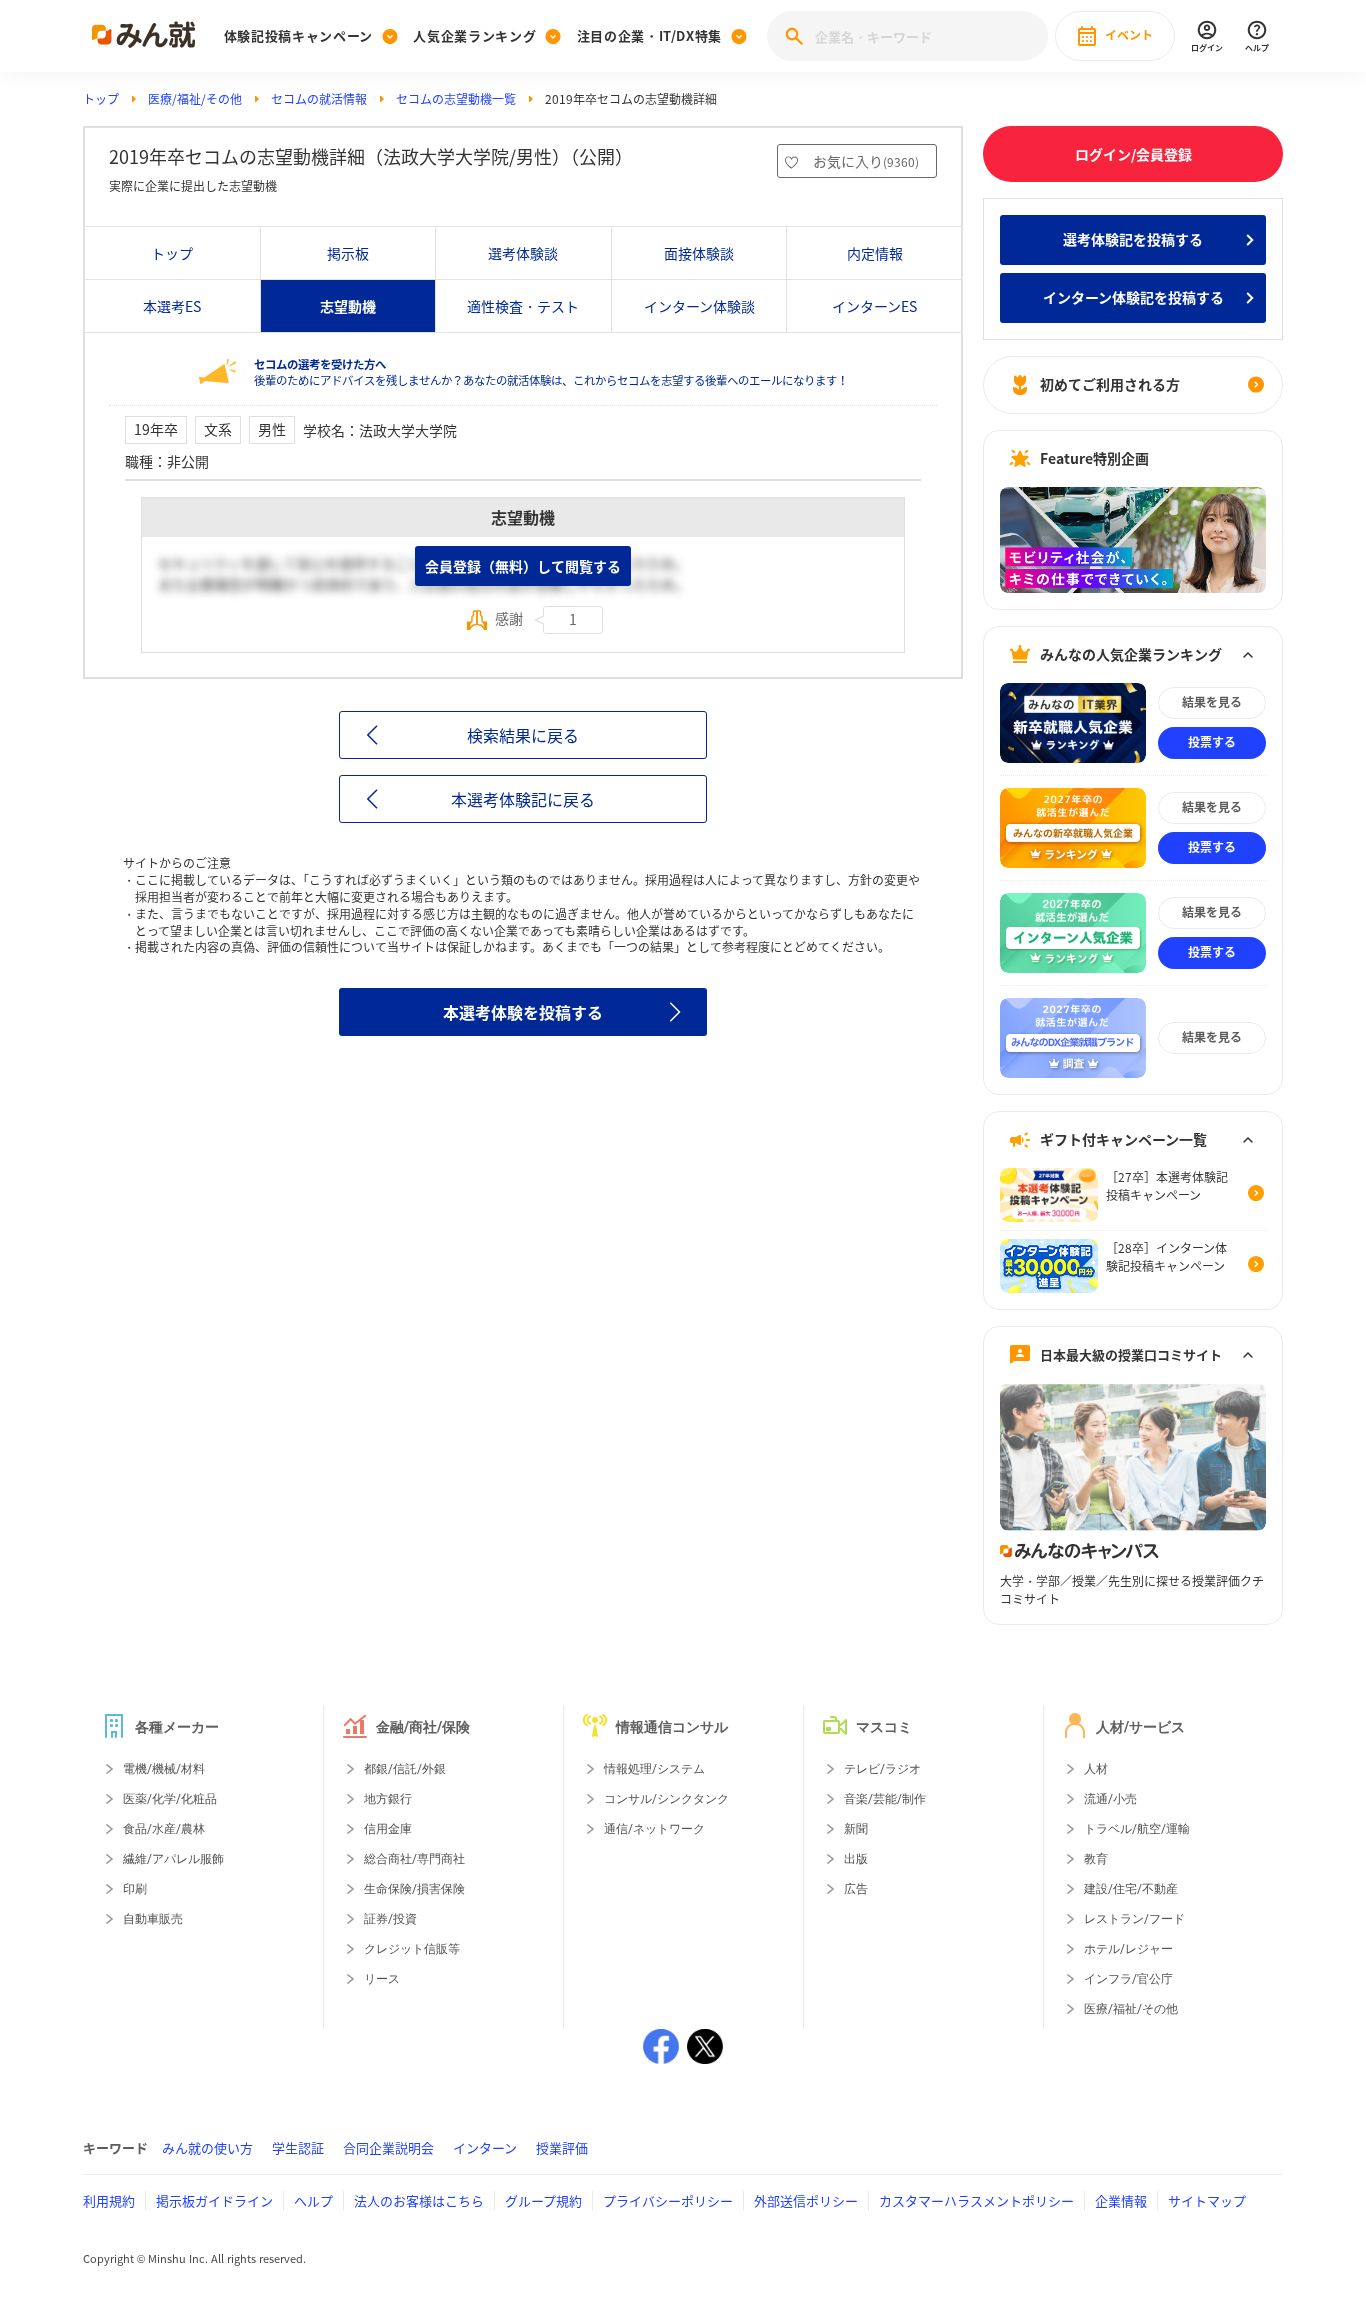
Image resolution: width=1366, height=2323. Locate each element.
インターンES (874, 306)
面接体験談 (699, 253)
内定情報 (875, 253)
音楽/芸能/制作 (885, 1799)
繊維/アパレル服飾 (173, 1859)
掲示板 (348, 253)
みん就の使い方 (207, 2147)
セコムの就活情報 (319, 99)
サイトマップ (1207, 2200)
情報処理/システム (654, 1769)
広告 (856, 1889)
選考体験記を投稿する (1133, 239)
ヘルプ (313, 2200)
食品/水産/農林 (164, 1829)
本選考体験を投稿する (523, 1012)
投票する (1212, 742)
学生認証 (298, 2147)
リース (382, 1979)
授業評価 (562, 2147)
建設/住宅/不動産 (1131, 1889)
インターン (485, 2147)
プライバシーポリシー (668, 2200)
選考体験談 (523, 253)
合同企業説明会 (388, 2147)
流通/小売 (1110, 1799)
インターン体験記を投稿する (1133, 297)
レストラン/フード (1134, 1919)
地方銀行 (388, 1799)
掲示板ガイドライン (214, 2200)
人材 (1096, 1769)
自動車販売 (153, 1919)
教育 (1096, 1859)
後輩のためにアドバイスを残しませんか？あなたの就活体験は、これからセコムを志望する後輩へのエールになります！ (551, 372)
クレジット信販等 (412, 1949)
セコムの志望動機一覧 (456, 99)
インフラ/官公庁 (1128, 1979)
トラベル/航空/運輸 (1137, 1829)
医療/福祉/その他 (195, 99)
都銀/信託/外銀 (405, 1769)
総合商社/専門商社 (414, 1859)
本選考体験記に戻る (523, 799)
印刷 (135, 1889)
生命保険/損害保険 (414, 1889)
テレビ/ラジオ (882, 1769)
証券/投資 (390, 1919)
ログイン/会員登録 (1133, 154)
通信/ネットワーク (654, 1829)
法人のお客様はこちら (419, 2200)
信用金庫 (388, 1829)
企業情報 (1121, 2200)
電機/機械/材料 (164, 1769)
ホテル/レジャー (1128, 1949)
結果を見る (1212, 702)
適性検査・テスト (523, 306)
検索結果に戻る (523, 735)
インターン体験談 (699, 306)
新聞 (856, 1829)
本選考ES (172, 306)
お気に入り (866, 161)
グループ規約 (543, 2200)
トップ (101, 99)
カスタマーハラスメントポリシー (976, 2200)
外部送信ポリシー (806, 2200)
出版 (856, 1859)
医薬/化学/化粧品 (170, 1799)
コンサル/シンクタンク (666, 1799)
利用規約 (109, 2200)
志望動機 (348, 306)
